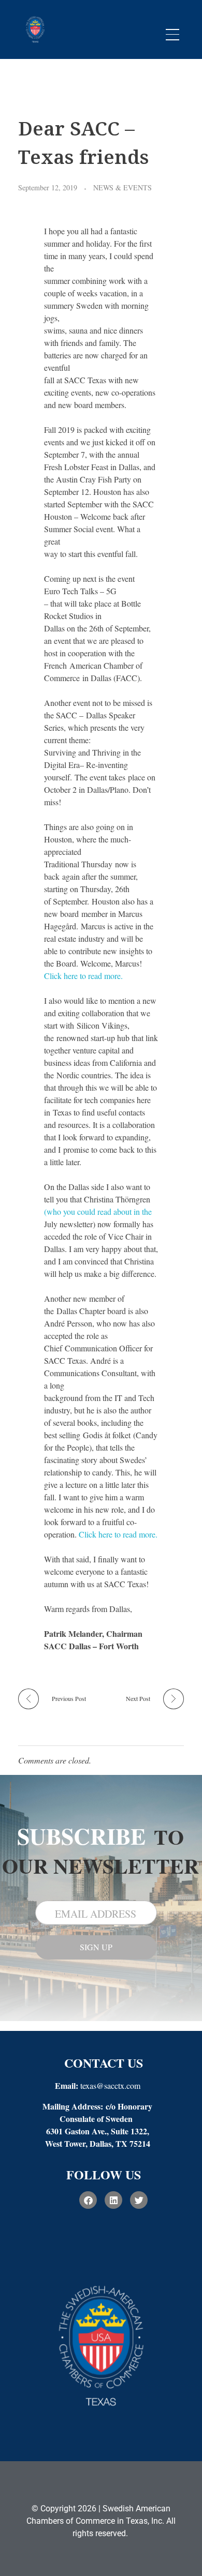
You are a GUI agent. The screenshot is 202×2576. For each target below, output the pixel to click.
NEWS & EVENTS (122, 187)
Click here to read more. (85, 976)
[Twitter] (139, 2200)
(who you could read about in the (98, 1211)
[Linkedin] (113, 2200)
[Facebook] (88, 2200)
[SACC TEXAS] (35, 28)
